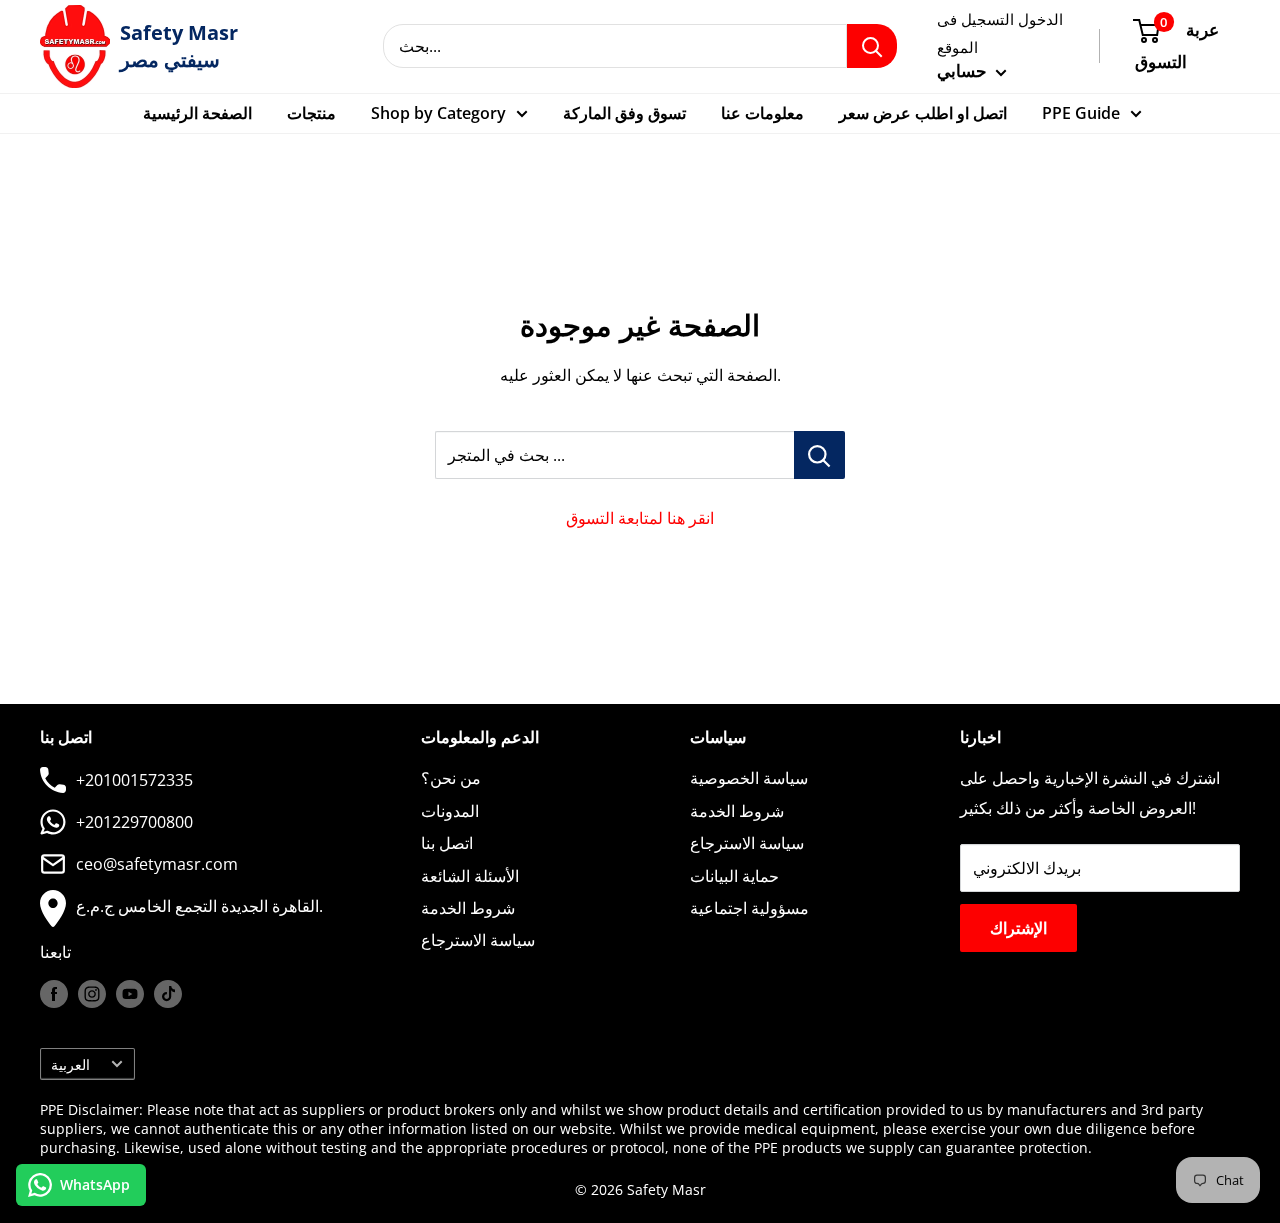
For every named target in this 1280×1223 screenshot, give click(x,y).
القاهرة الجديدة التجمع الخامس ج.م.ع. (199, 906)
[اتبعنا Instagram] (92, 994)
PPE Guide (1081, 113)
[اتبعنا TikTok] (168, 994)
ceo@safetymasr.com (157, 864)
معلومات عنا (762, 113)
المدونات (450, 811)
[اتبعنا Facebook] (54, 994)
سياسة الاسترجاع (478, 940)
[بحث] (872, 46)
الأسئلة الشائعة (470, 876)
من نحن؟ (451, 778)
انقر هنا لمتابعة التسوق (640, 518)
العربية (70, 1064)
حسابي (964, 70)
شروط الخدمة (468, 908)
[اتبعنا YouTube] (130, 994)
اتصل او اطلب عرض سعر (923, 113)
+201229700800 (134, 822)
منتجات (311, 113)
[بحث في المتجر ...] (819, 455)
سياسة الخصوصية (749, 778)
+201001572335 (134, 780)
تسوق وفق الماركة (624, 113)
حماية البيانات (734, 876)
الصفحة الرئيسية (197, 113)
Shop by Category (438, 113)
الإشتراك (1018, 928)
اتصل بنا (447, 843)
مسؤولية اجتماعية (749, 908)
